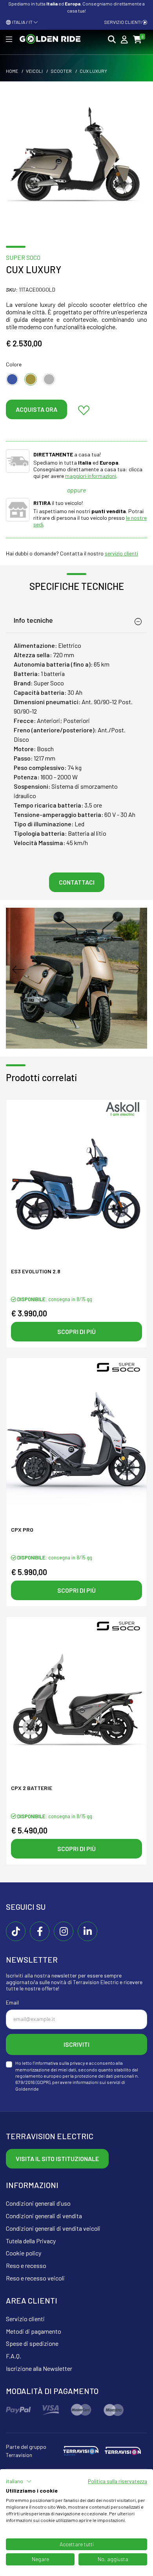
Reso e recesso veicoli (35, 2278)
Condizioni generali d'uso (38, 2203)
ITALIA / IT (22, 22)
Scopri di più (76, 1331)
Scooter (61, 71)
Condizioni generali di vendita (44, 2216)
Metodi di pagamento (34, 2331)
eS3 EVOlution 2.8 (36, 1271)
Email (12, 2002)
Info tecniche (33, 620)
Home (12, 71)
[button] (19, 2481)
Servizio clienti (123, 22)
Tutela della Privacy (31, 2241)
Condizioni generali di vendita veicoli (53, 2228)
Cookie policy (24, 2253)
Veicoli (34, 71)
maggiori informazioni (91, 476)
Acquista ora (36, 409)
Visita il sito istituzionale (57, 2159)
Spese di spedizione (32, 2343)
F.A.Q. (14, 2356)
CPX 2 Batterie (32, 1788)
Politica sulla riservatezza (117, 2481)
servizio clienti (121, 553)
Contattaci (77, 882)
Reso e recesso (26, 2265)
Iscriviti (76, 2044)
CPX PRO (22, 1530)
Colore (14, 364)
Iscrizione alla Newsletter (39, 2368)
